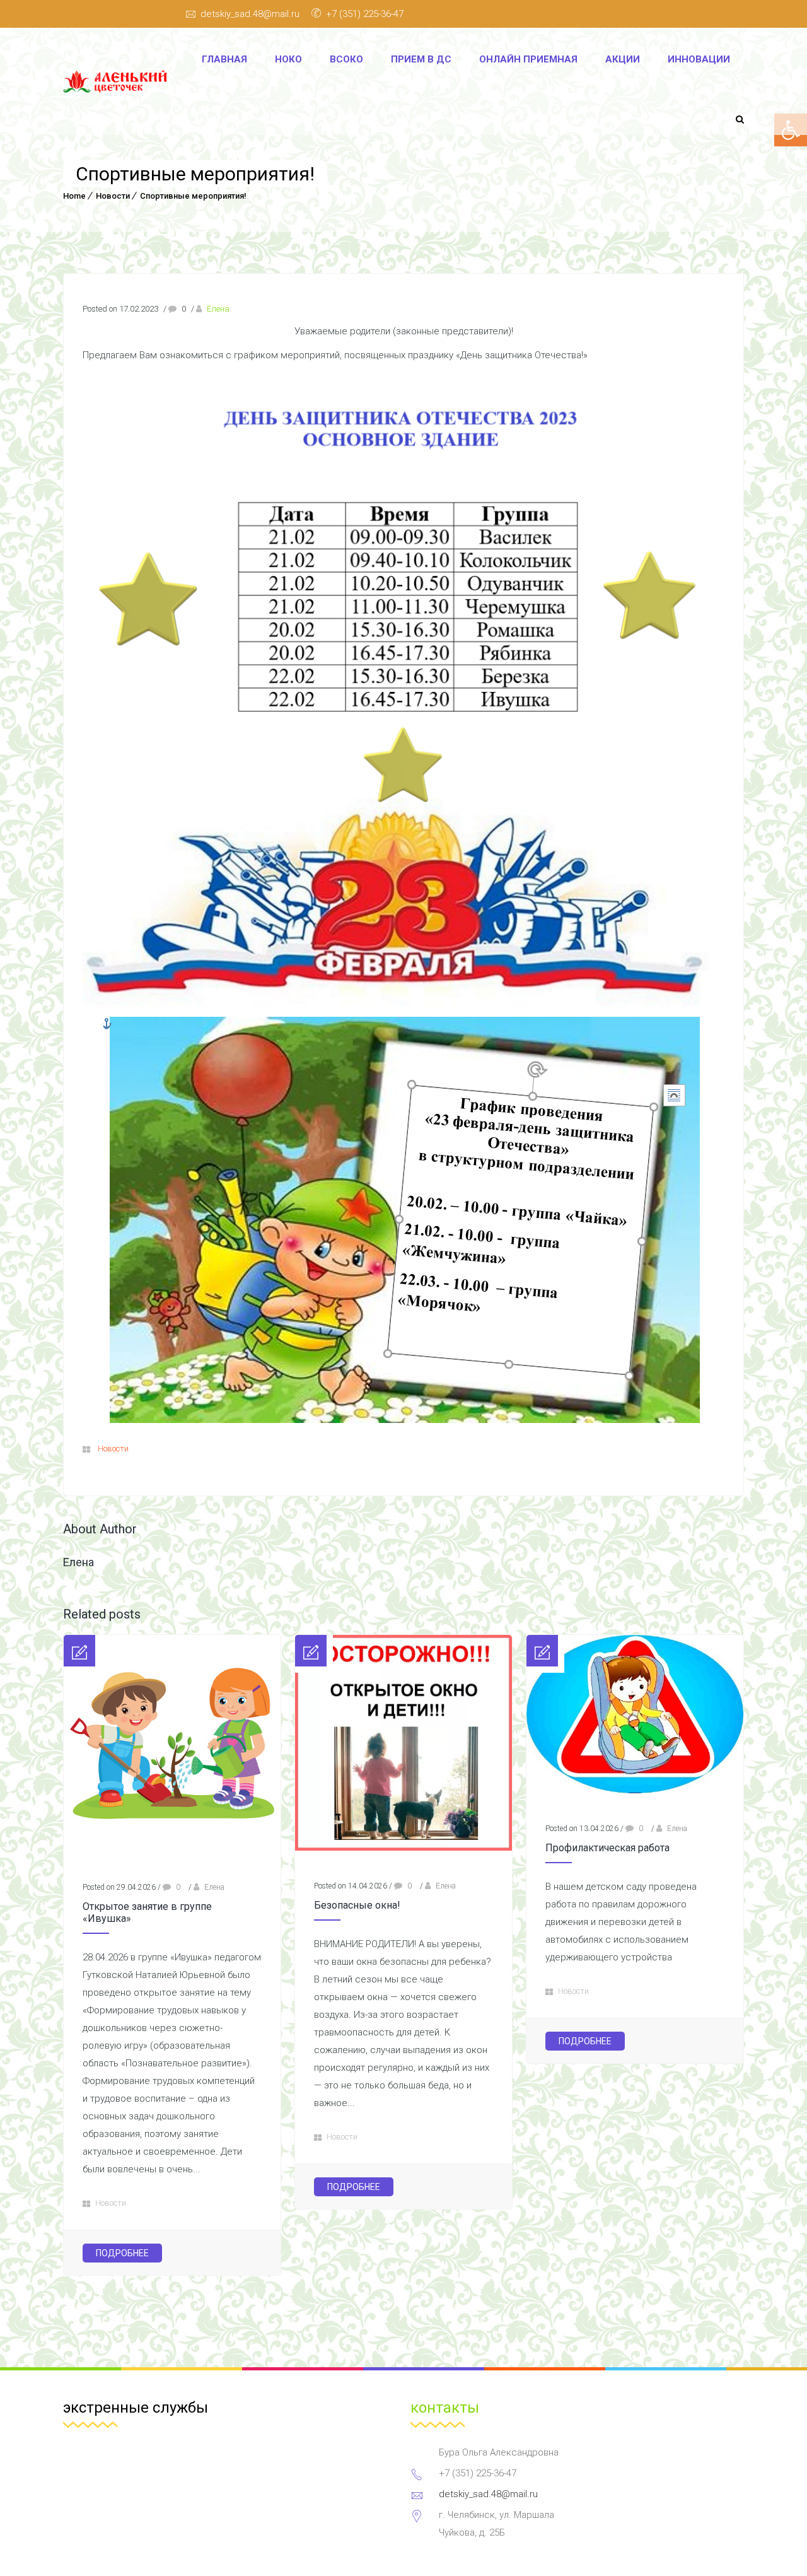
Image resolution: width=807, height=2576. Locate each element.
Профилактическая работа (607, 1848)
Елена (218, 309)
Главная (224, 59)
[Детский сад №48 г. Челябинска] (119, 82)
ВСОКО (346, 59)
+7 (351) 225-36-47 (365, 14)
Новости (113, 196)
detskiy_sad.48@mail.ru (250, 14)
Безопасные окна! (357, 1905)
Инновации (699, 59)
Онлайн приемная (528, 59)
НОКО (288, 59)
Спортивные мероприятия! (193, 196)
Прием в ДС (421, 59)
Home (74, 196)
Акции (623, 59)
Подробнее (122, 2253)
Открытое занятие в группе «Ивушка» (147, 1912)
